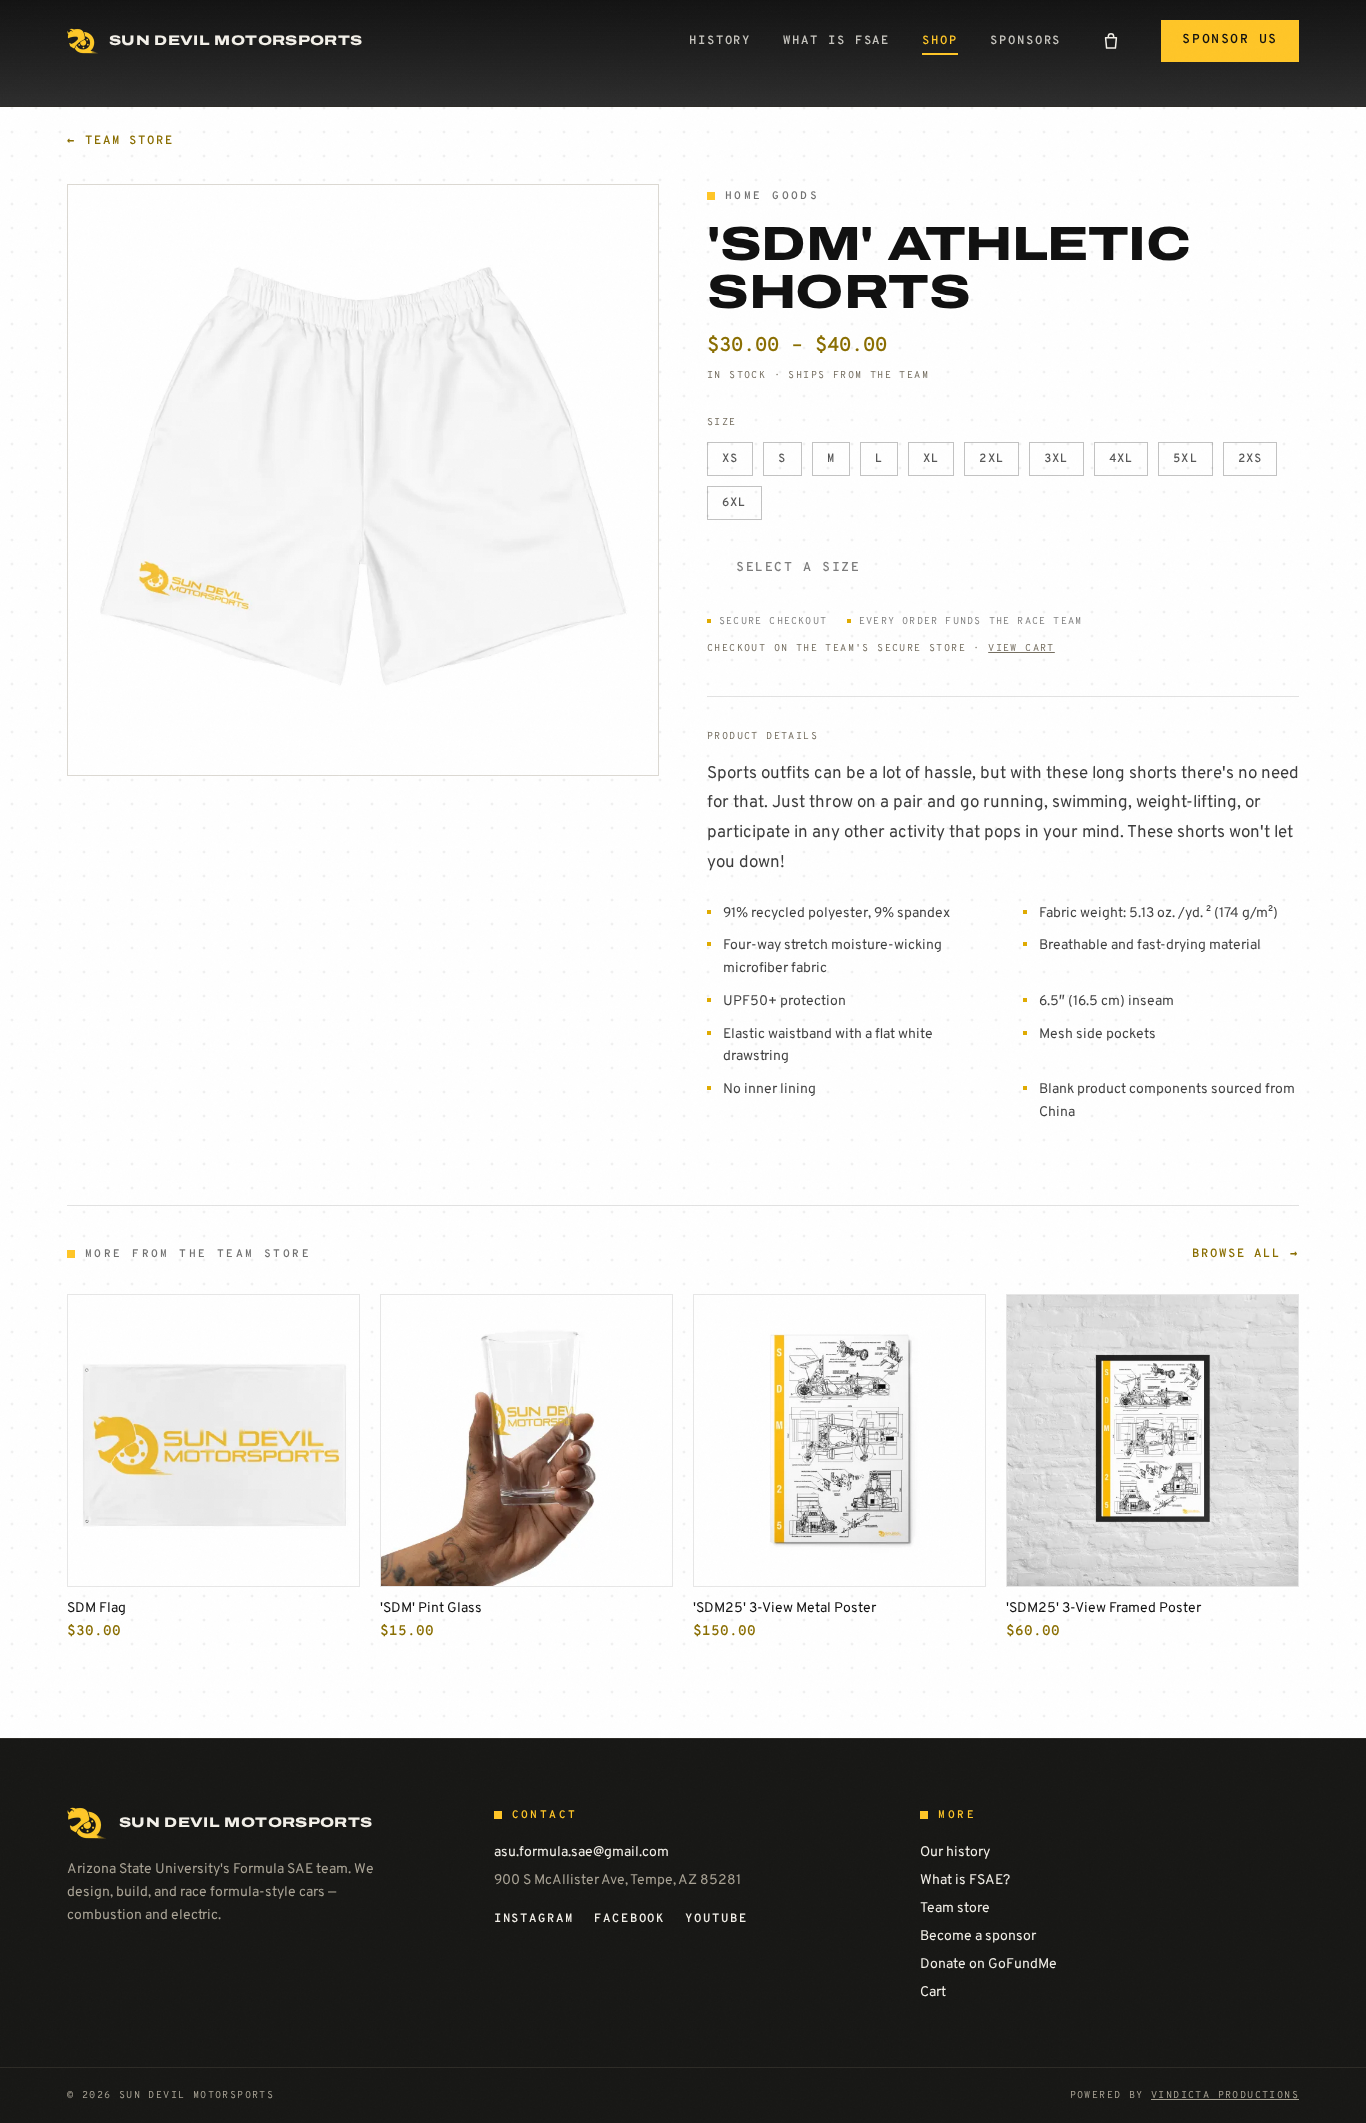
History (720, 41)
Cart (933, 1992)
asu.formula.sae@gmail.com (581, 1852)
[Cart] (1111, 41)
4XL (1121, 459)
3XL (1056, 459)
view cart (1021, 648)
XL (931, 459)
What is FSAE (836, 41)
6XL (734, 503)
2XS (1250, 459)
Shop (940, 41)
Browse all (1245, 1254)
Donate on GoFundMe (988, 1964)
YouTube (716, 1919)
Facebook (629, 1919)
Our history (955, 1852)
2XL (991, 459)
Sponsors (1025, 41)
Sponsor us (1230, 40)
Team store (120, 141)
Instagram (534, 1919)
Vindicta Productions (1225, 2095)
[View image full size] (363, 480)
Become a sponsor (978, 1936)
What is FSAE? (965, 1880)
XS (730, 459)
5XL (1185, 459)
